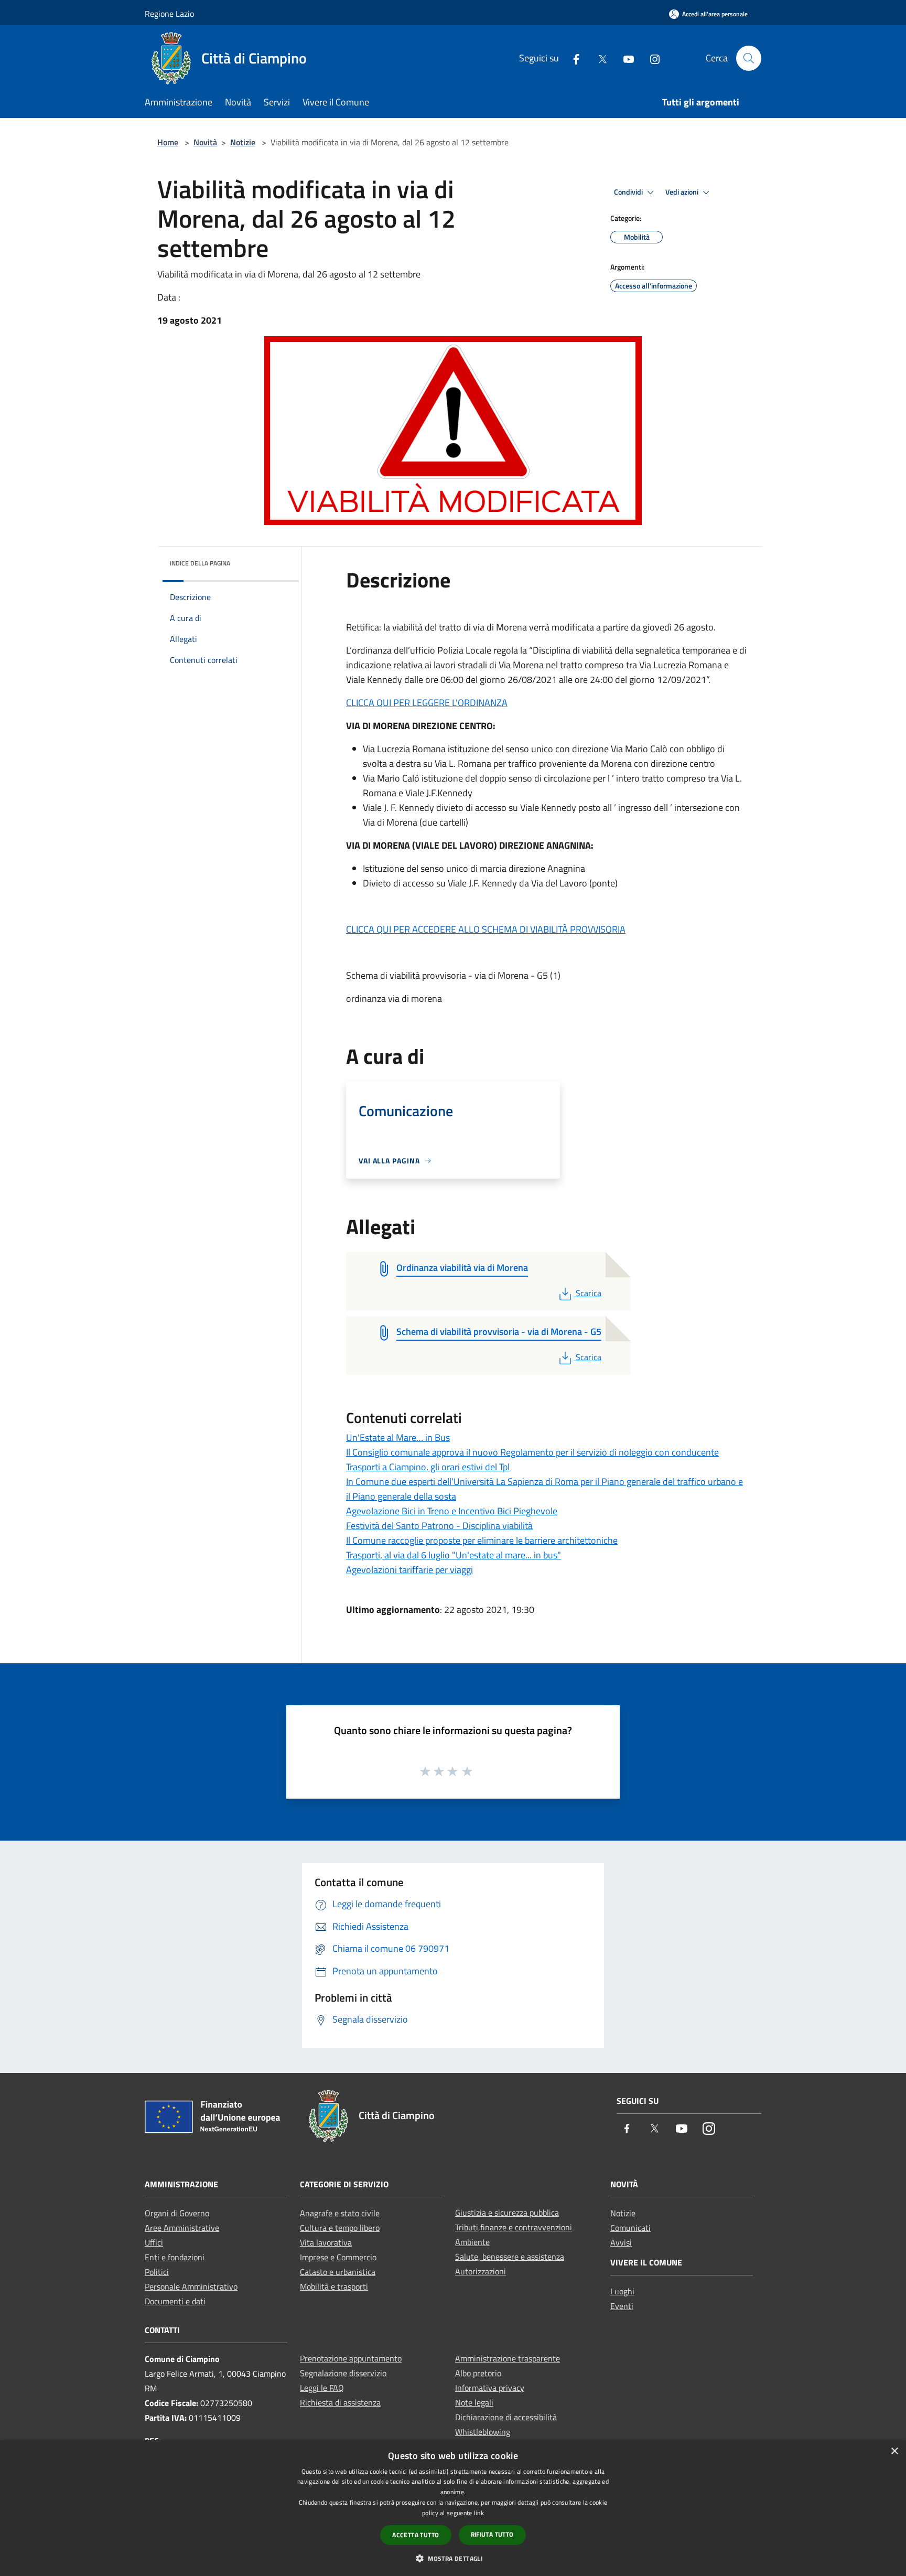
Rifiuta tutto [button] (492, 2534)
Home (168, 142)
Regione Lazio (169, 14)
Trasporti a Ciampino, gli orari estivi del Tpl (428, 1467)
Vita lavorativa (326, 2242)
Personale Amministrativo (191, 2286)
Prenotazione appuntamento (351, 2358)
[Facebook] (572, 58)
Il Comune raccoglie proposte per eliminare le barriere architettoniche (482, 1540)
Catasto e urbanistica (338, 2272)
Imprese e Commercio (338, 2257)
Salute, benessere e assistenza (510, 2257)
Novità (205, 142)
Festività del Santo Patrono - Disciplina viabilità (439, 1526)
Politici (157, 2272)
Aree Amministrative (182, 2228)
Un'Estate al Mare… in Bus (398, 1437)
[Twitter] (598, 58)
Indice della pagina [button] (200, 563)
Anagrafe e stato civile (340, 2213)
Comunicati (630, 2228)
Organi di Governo (177, 2213)
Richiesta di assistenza (340, 2402)
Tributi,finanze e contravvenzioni (514, 2227)
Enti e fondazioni (175, 2257)
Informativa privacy (490, 2388)
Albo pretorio (478, 2373)
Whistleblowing (483, 2432)
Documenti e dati (175, 2301)
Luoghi (622, 2291)
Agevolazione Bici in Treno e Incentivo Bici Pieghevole (452, 1511)
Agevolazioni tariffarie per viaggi (409, 1570)
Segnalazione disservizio (343, 2373)
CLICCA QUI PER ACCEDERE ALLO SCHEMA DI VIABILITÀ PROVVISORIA (486, 929)
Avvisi (621, 2242)
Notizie (243, 142)
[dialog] (453, 2508)
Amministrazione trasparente (508, 2358)
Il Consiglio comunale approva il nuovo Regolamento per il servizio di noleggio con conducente (532, 1452)
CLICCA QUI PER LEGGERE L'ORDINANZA (427, 703)
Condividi (629, 192)
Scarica (588, 1293)
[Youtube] (624, 58)
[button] (453, 2558)
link (479, 2513)
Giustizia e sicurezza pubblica (507, 2212)
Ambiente (472, 2242)
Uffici (154, 2242)
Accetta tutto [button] (416, 2535)
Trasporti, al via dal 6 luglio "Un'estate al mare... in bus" (454, 1555)
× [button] (894, 2451)
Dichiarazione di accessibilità (506, 2417)
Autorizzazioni (481, 2271)
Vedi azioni (683, 192)
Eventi (622, 2306)
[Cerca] (749, 58)
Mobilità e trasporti (334, 2286)
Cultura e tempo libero (340, 2228)
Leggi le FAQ (322, 2388)
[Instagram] (651, 58)
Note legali (474, 2402)
